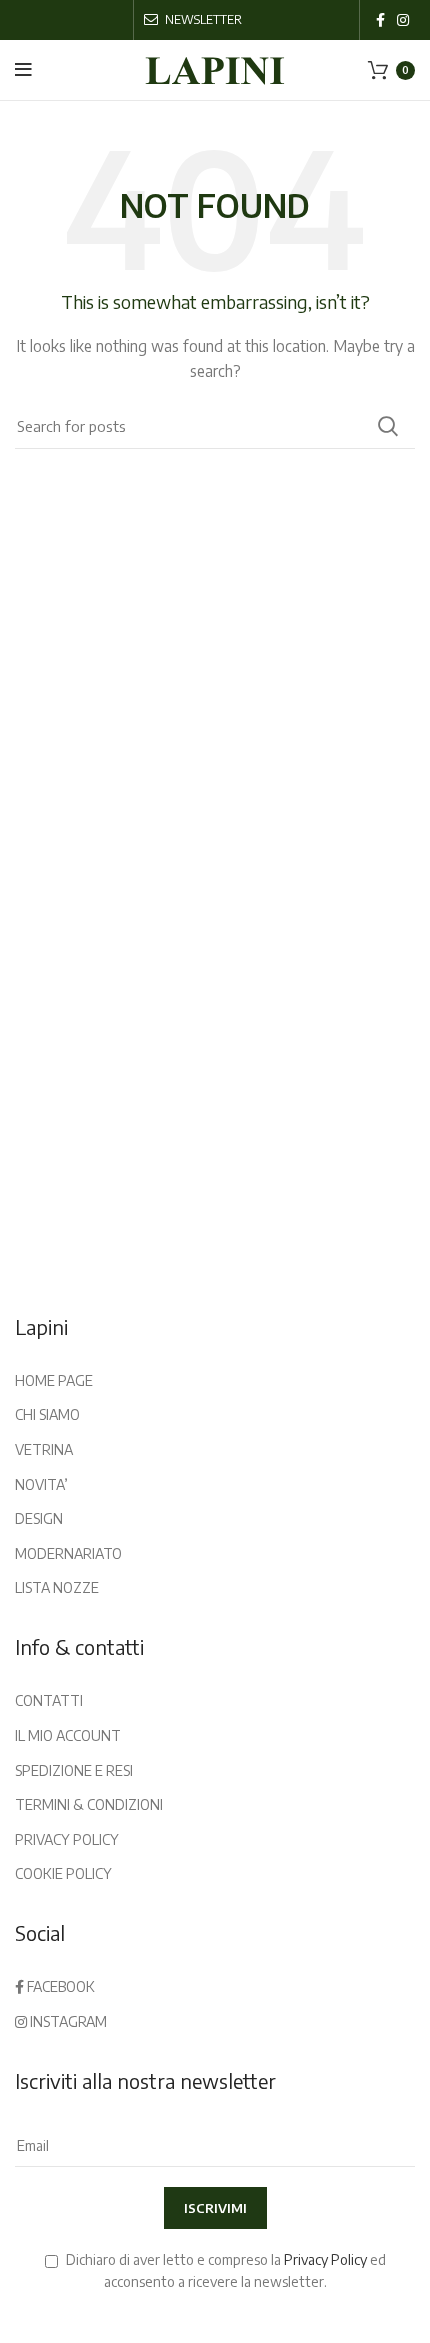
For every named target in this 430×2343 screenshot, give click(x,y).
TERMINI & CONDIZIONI (89, 1804)
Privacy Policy (325, 2259)
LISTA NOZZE (57, 1587)
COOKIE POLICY (63, 1873)
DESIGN (39, 1518)
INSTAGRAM (67, 2021)
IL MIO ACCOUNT (68, 1735)
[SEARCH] (388, 426)
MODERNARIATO (68, 1553)
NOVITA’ (41, 1484)
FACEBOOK (59, 1986)
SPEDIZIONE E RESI (74, 1770)
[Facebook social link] (380, 20)
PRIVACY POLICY (67, 1839)
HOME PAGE (54, 1380)
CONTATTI (49, 1700)
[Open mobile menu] (23, 70)
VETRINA (44, 1449)
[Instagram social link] (403, 20)
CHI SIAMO (47, 1414)
